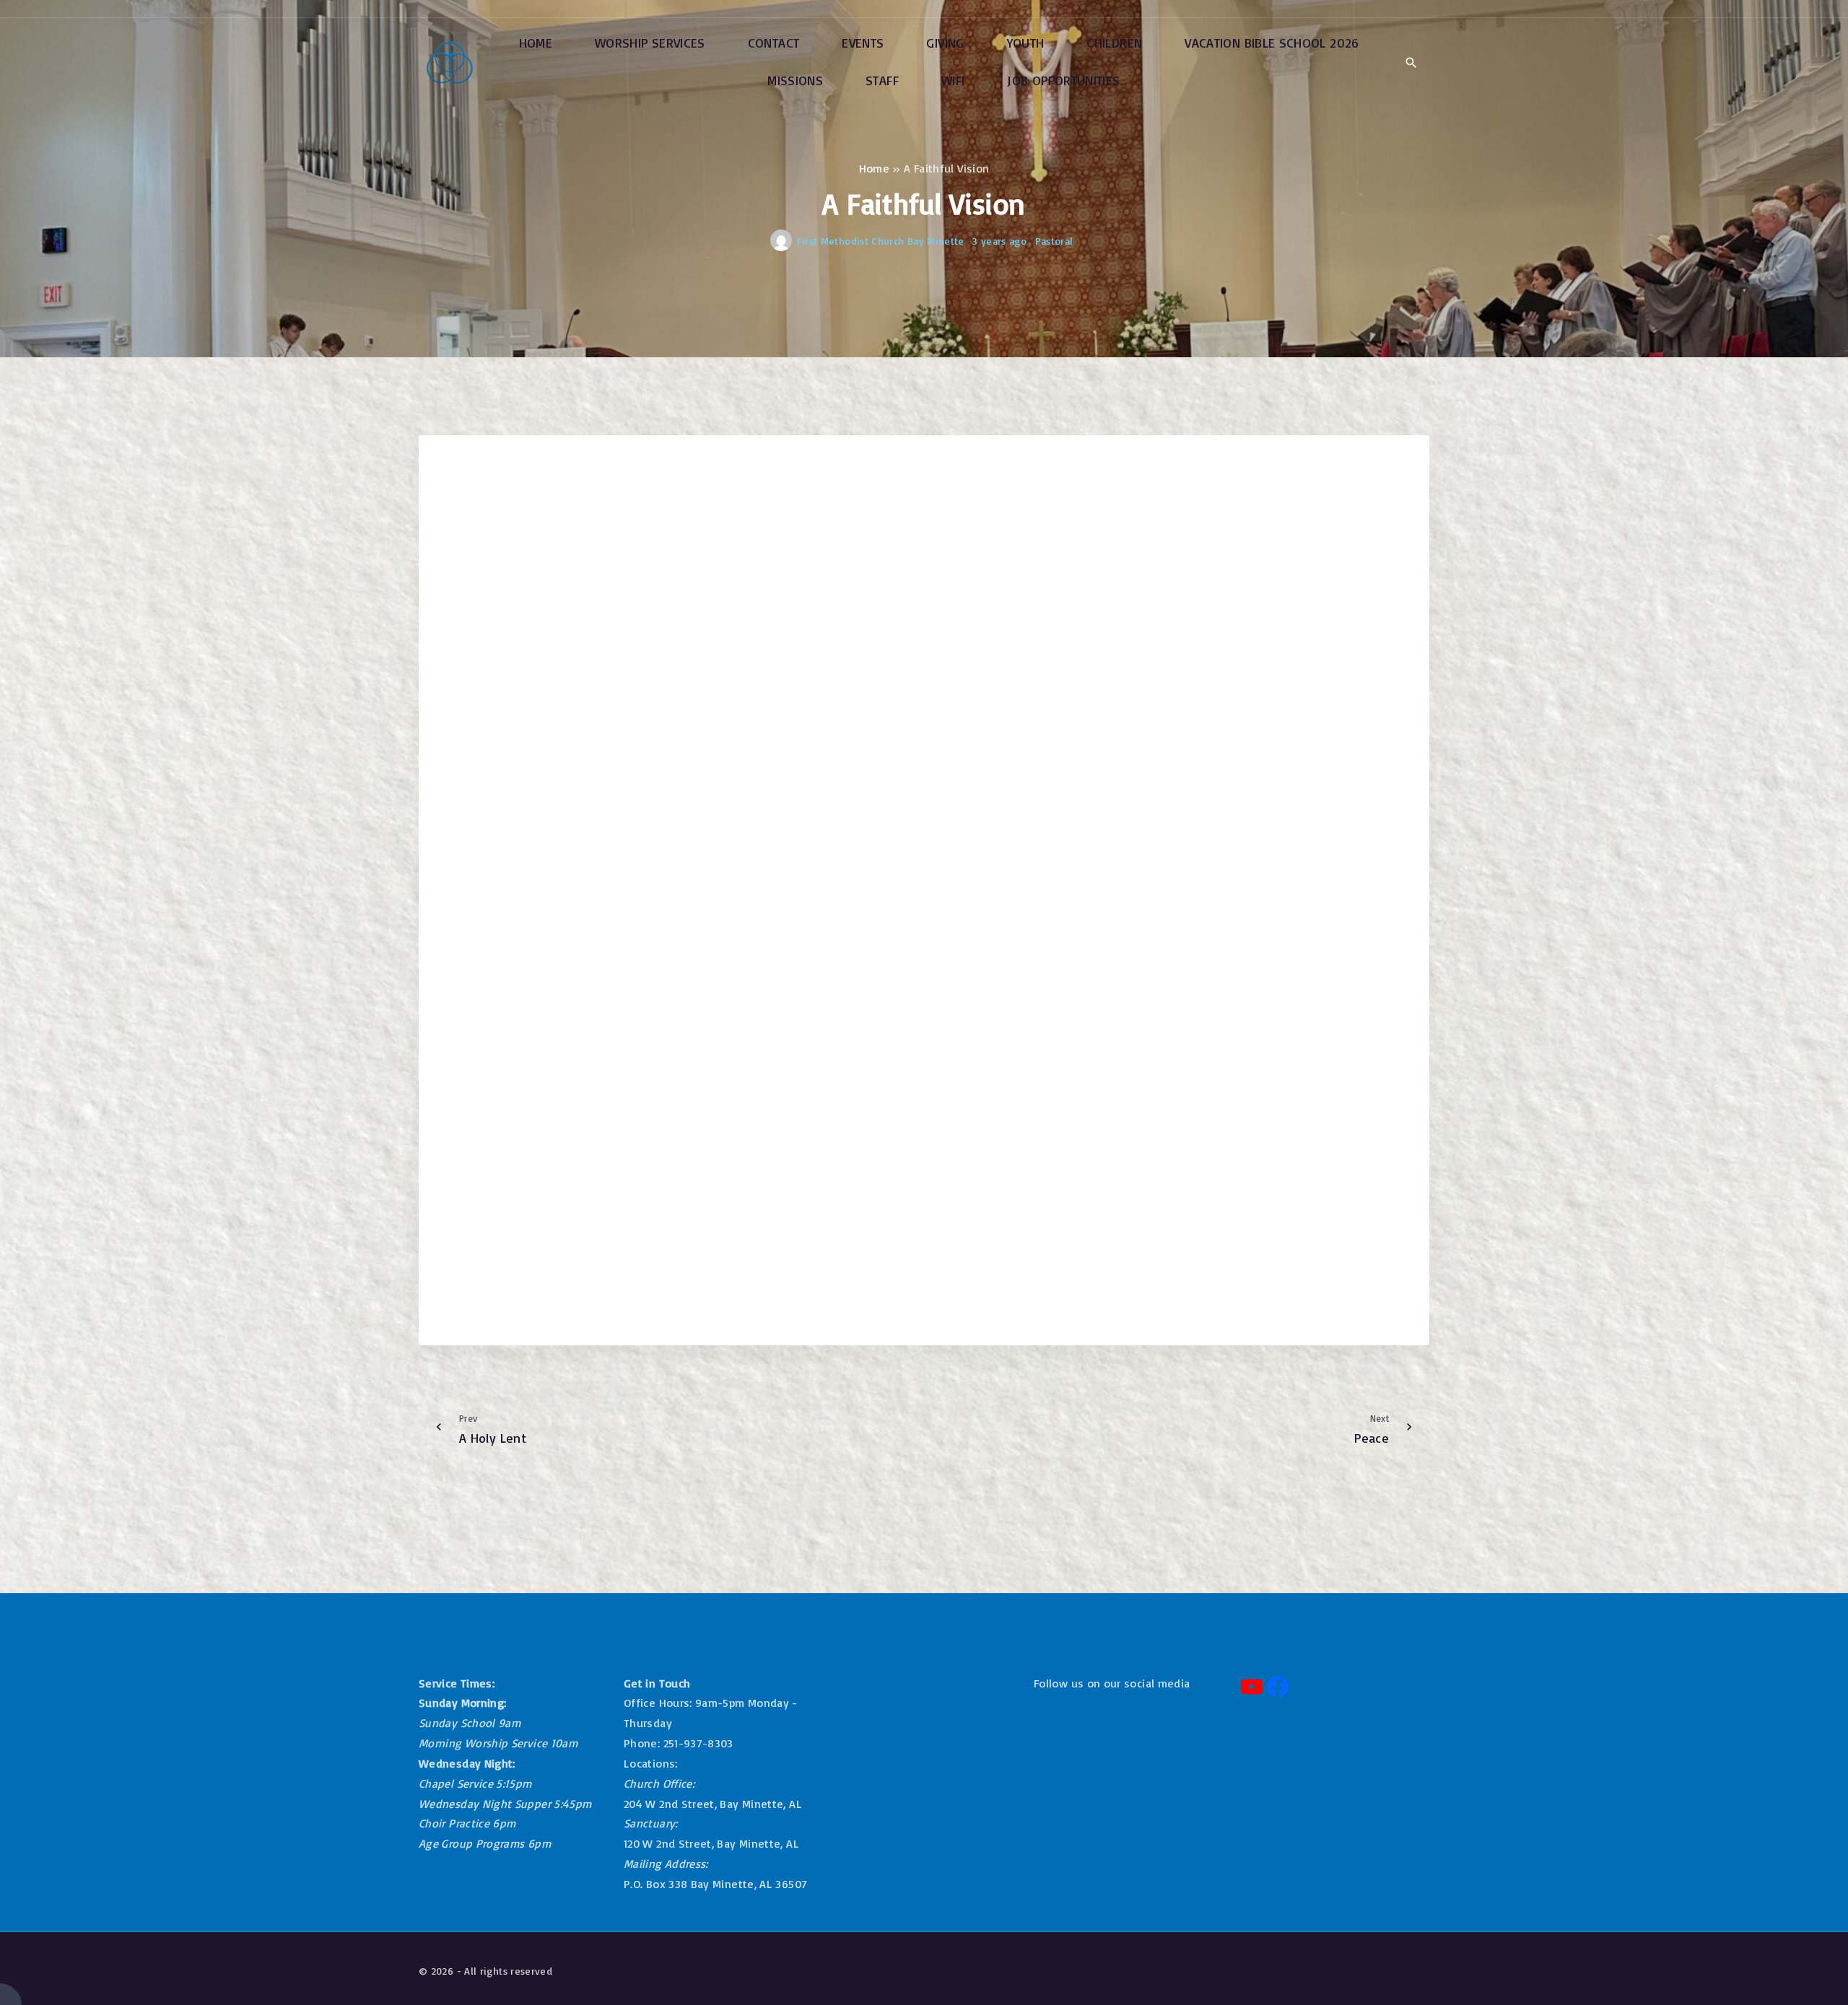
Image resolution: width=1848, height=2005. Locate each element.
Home (874, 168)
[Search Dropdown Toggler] (1411, 63)
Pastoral (1054, 241)
